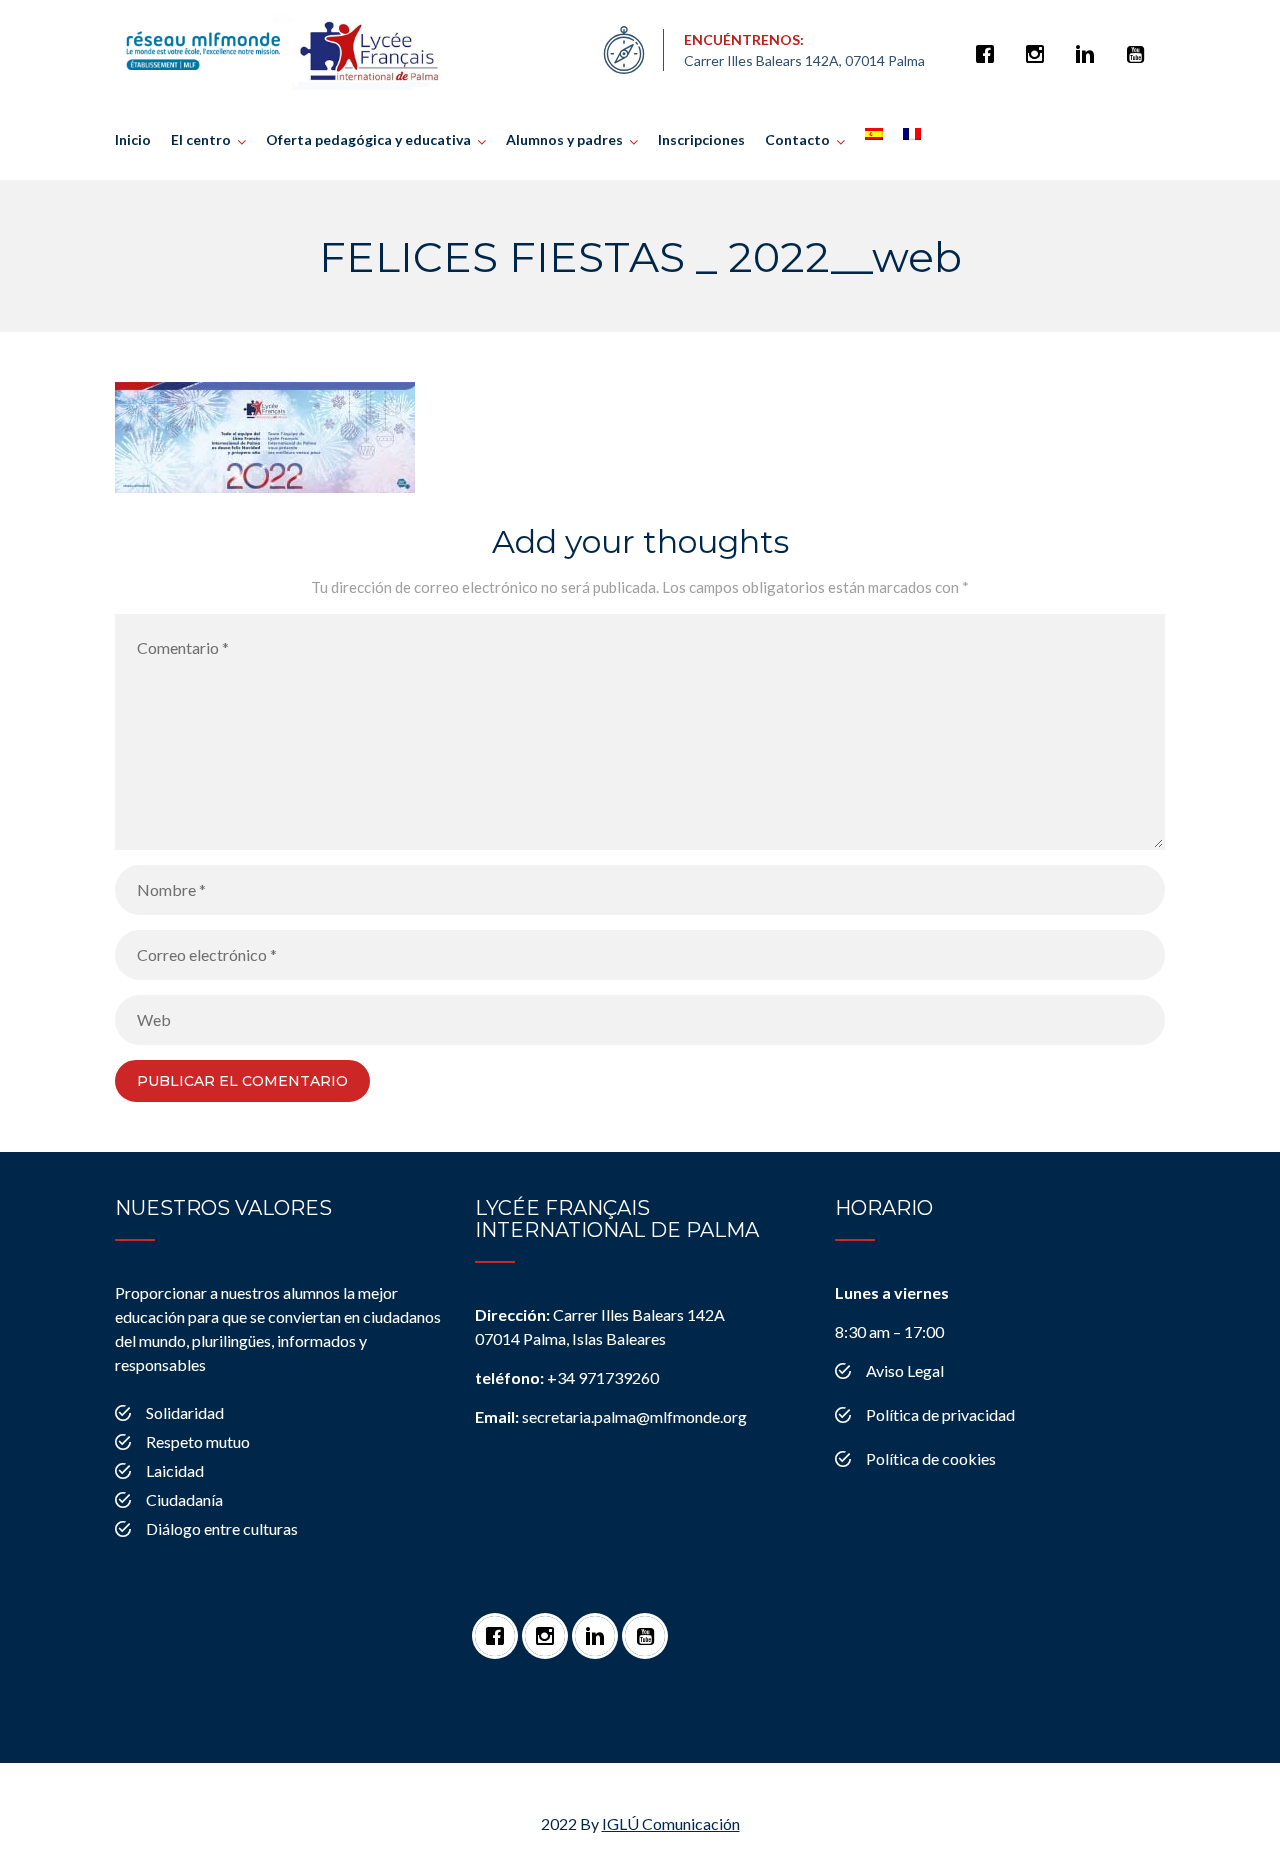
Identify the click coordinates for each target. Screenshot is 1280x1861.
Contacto (797, 139)
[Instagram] (1040, 44)
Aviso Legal (905, 1370)
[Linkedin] (1090, 44)
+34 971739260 (567, 1377)
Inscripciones (701, 139)
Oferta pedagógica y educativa (368, 139)
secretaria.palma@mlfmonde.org (611, 1416)
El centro (201, 139)
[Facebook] (990, 44)
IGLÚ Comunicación (671, 1823)
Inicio (133, 139)
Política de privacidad (940, 1414)
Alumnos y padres (564, 139)
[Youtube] (1140, 44)
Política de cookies (931, 1458)
